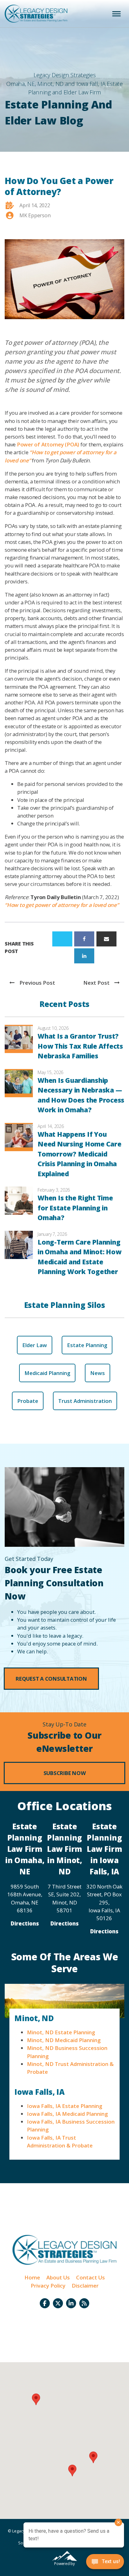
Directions (25, 1923)
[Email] (106, 939)
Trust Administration (85, 1401)
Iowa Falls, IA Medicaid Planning (67, 2114)
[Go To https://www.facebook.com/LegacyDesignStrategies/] (45, 2303)
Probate (28, 1401)
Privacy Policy (48, 2286)
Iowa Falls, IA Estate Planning (64, 2106)
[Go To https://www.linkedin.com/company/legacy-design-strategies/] (71, 2303)
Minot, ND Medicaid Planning (64, 2040)
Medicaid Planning (47, 1373)
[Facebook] (84, 939)
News (98, 1373)
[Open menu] (116, 14)
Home (32, 2277)
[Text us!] (105, 2563)
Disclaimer (85, 2286)
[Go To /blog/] (84, 2303)
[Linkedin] (84, 956)
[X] (62, 939)
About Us (58, 2277)
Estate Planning (87, 1345)
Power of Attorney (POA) (48, 444)
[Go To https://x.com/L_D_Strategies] (58, 2303)
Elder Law (35, 1345)
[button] (51, 1679)
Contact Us (90, 2277)
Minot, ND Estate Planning (61, 2032)
